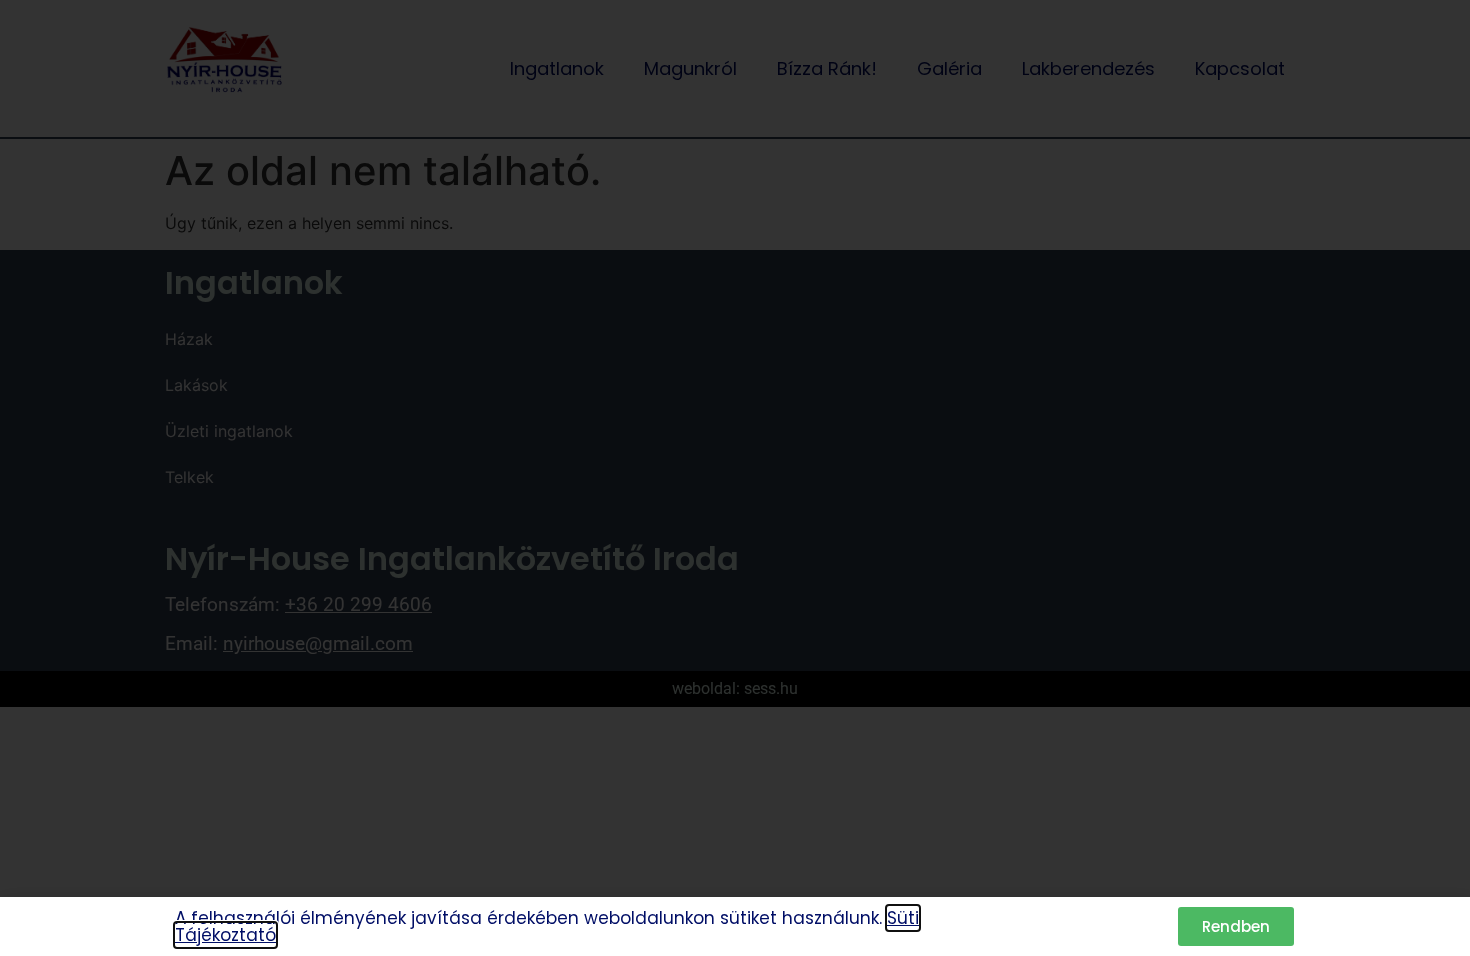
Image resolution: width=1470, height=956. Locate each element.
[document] (735, 478)
